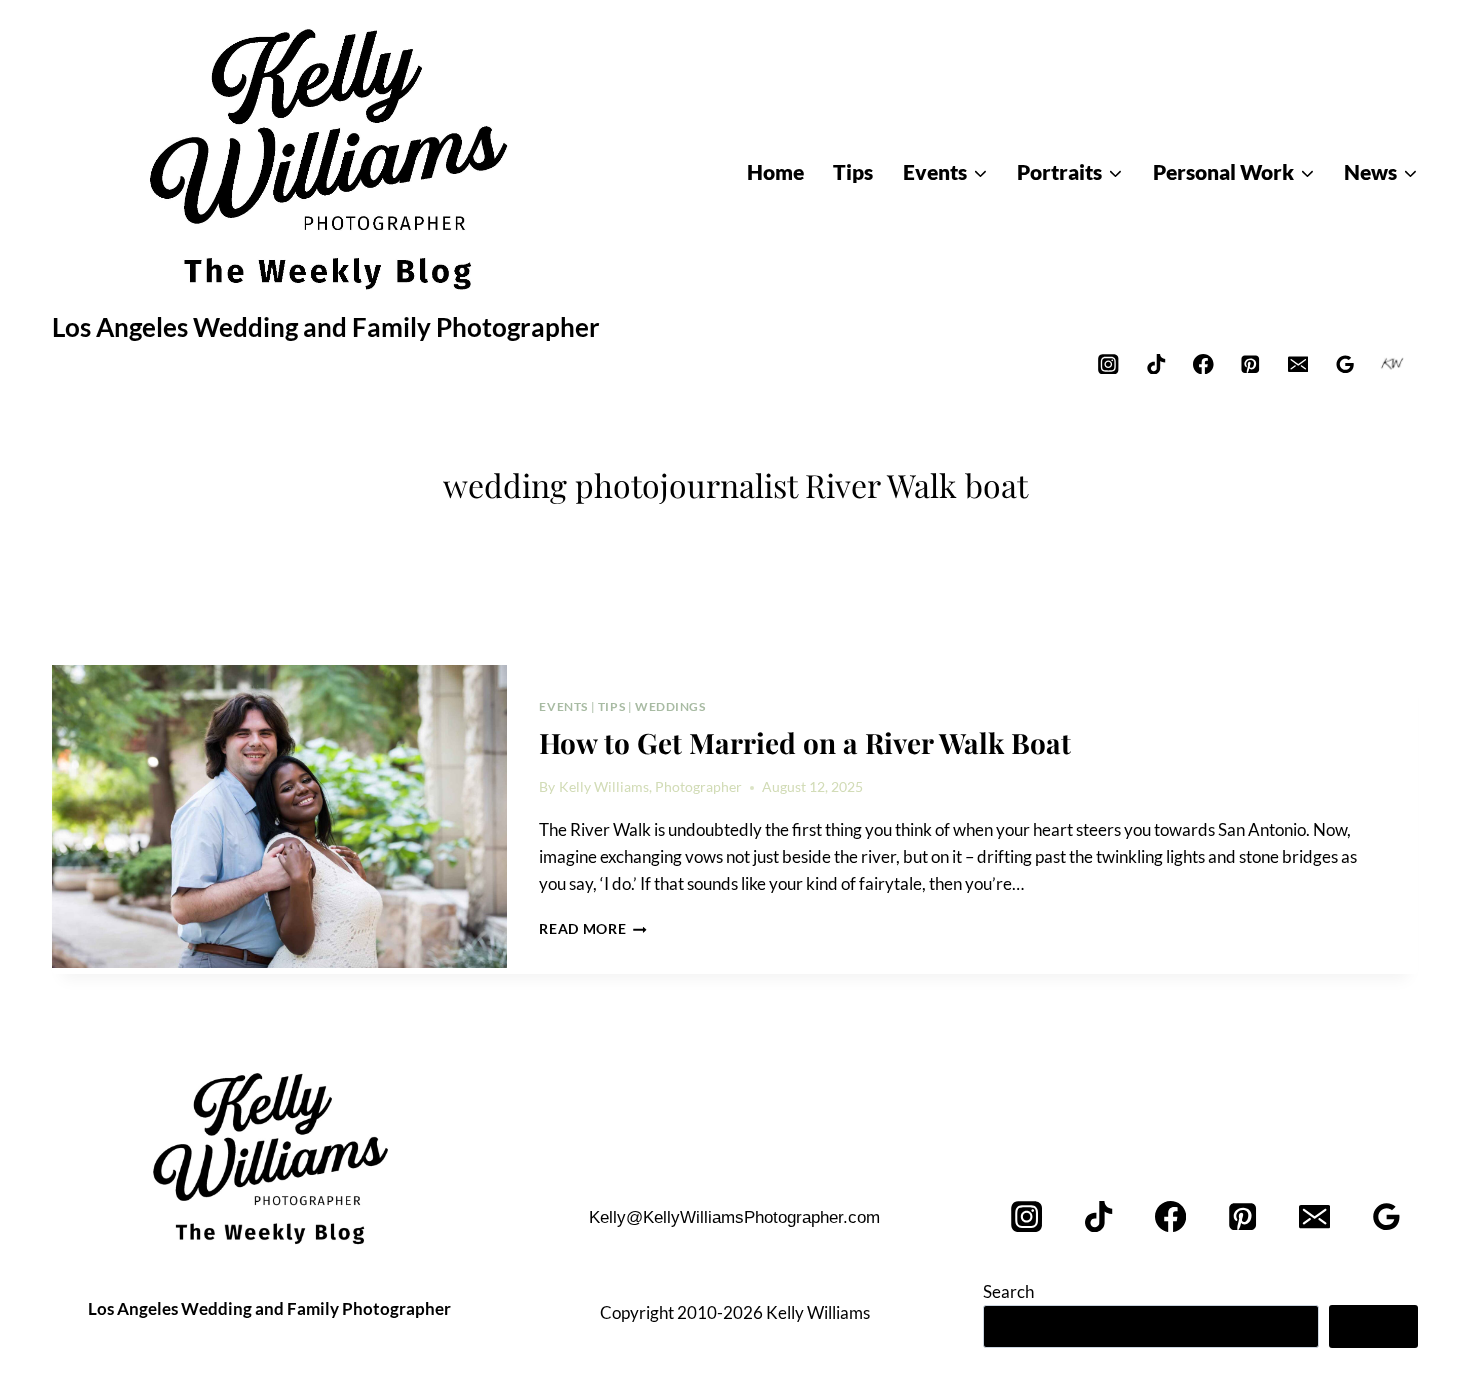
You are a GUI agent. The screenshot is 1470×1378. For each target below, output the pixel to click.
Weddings (670, 706)
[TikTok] (1155, 363)
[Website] (1392, 363)
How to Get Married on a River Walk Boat (805, 742)
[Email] (1297, 363)
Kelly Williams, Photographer (650, 787)
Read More (593, 929)
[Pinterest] (1250, 363)
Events (563, 706)
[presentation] (279, 817)
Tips (611, 706)
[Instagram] (1108, 363)
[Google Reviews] (1345, 363)
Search (1008, 1291)
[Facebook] (1203, 363)
